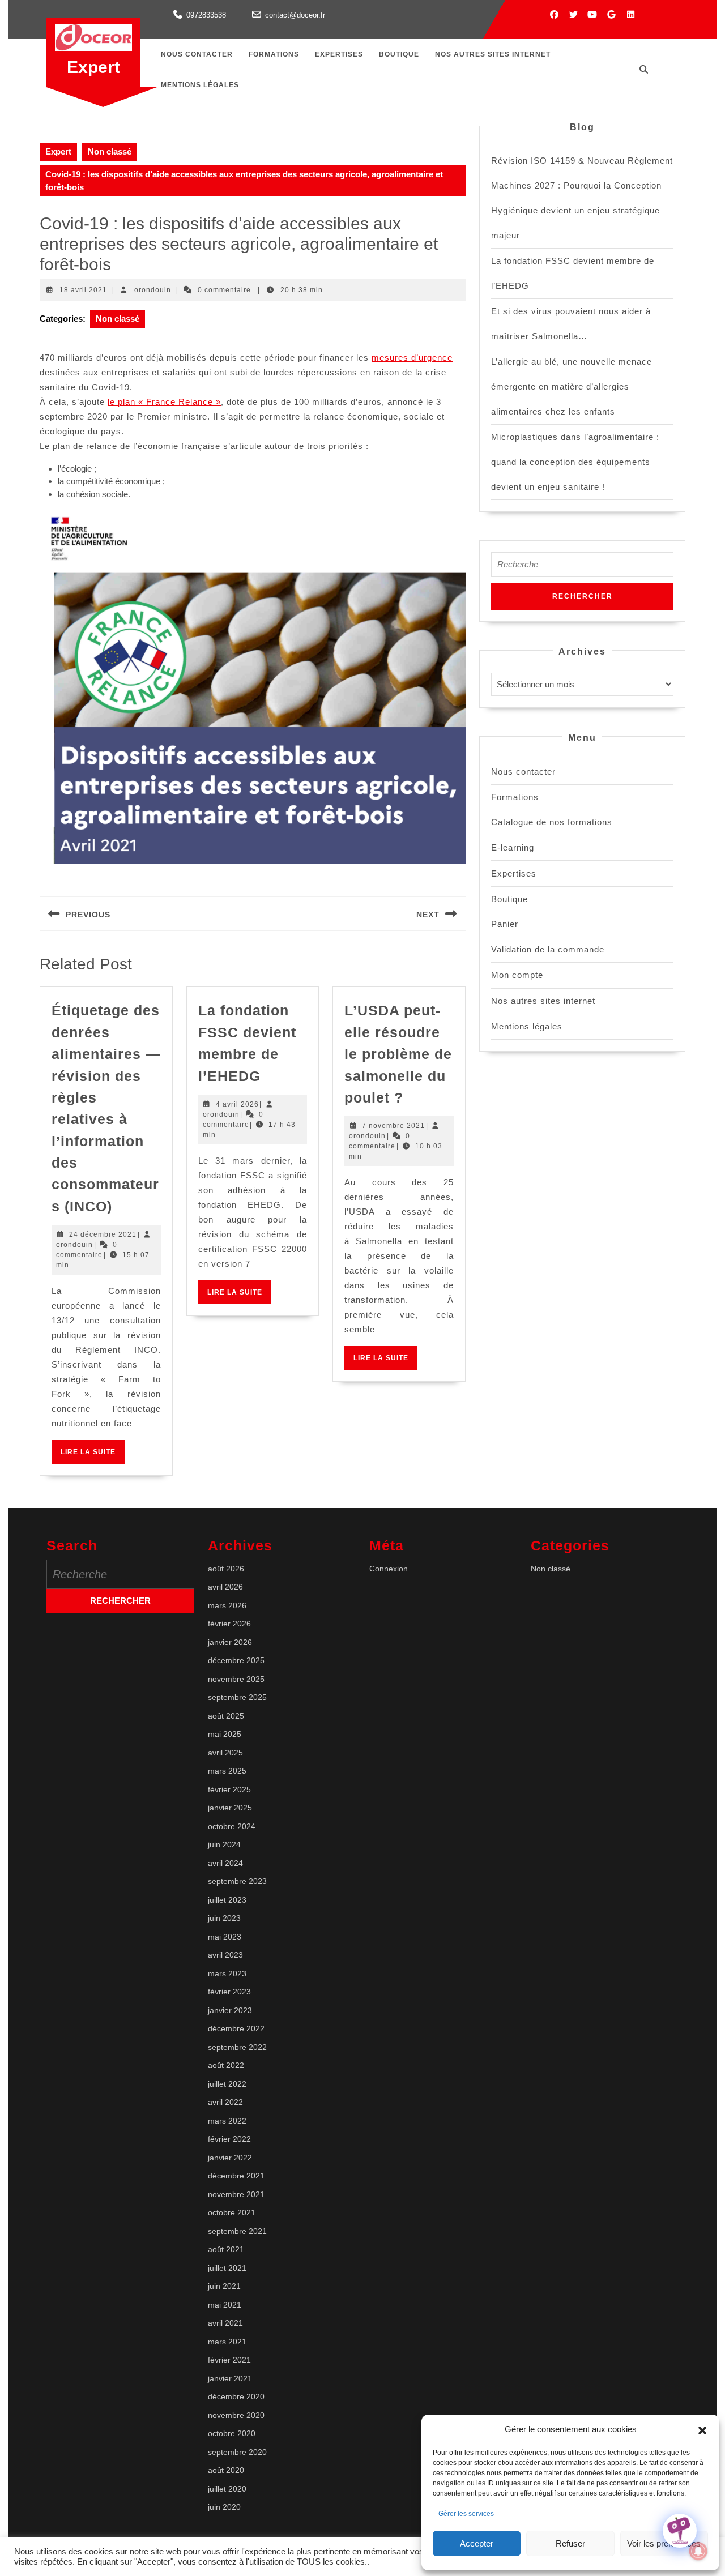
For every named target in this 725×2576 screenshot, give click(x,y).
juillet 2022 (227, 2084)
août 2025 (226, 1716)
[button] (702, 2429)
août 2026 (226, 1569)
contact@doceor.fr (295, 15)
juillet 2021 (227, 2268)
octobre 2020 (232, 2433)
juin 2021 (224, 2286)
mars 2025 (227, 1771)
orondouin (153, 290)
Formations (274, 54)
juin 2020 (224, 2507)
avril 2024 (225, 1863)
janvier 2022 (230, 2158)
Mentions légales (200, 85)
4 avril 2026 (237, 1104)
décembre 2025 (236, 1660)
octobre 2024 (232, 1826)
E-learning (513, 847)
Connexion (389, 1569)
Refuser (570, 2543)
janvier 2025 (230, 1808)
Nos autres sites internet (493, 54)
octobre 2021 (232, 2212)
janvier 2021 (230, 2378)
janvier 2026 (230, 1642)
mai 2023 (225, 1937)
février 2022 (229, 2139)
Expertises (339, 54)
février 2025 (229, 1789)
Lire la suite (93, 1456)
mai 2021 (225, 2305)
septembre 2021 (237, 2231)
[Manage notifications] (698, 2551)
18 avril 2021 (83, 290)
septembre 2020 (237, 2452)
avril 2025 (225, 1753)
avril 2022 (225, 2102)
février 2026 (229, 1624)
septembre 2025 (237, 1697)
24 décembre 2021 (103, 1234)
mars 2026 (227, 1605)
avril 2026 (225, 1587)
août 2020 (226, 2470)
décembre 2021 (236, 2176)
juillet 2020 (227, 2489)
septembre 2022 (237, 2047)
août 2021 (226, 2249)
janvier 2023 (230, 2010)
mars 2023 (227, 1973)
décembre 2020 (236, 2396)
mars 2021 (227, 2342)
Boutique (399, 54)
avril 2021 (225, 2323)
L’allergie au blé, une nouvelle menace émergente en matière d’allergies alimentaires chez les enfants (572, 386)
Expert (93, 67)
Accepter (477, 2543)
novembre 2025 (236, 1679)
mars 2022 (227, 2121)
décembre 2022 (236, 2028)
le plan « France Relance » (164, 402)
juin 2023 (224, 1918)
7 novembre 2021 (393, 1126)
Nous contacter (197, 54)
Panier (505, 924)
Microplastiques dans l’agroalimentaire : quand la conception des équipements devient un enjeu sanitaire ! (575, 462)
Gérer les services (466, 2514)
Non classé (110, 151)
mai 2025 (225, 1734)
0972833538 (206, 15)
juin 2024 (224, 1844)
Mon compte (517, 975)
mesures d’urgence (412, 358)
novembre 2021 (236, 2194)
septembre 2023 (237, 1881)
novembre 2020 (236, 2415)
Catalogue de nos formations (552, 822)
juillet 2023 (227, 1900)
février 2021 (229, 2360)
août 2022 (226, 2065)
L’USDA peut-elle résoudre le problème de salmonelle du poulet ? (398, 1054)
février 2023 (229, 1992)
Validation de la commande (548, 949)
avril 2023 (225, 1955)
